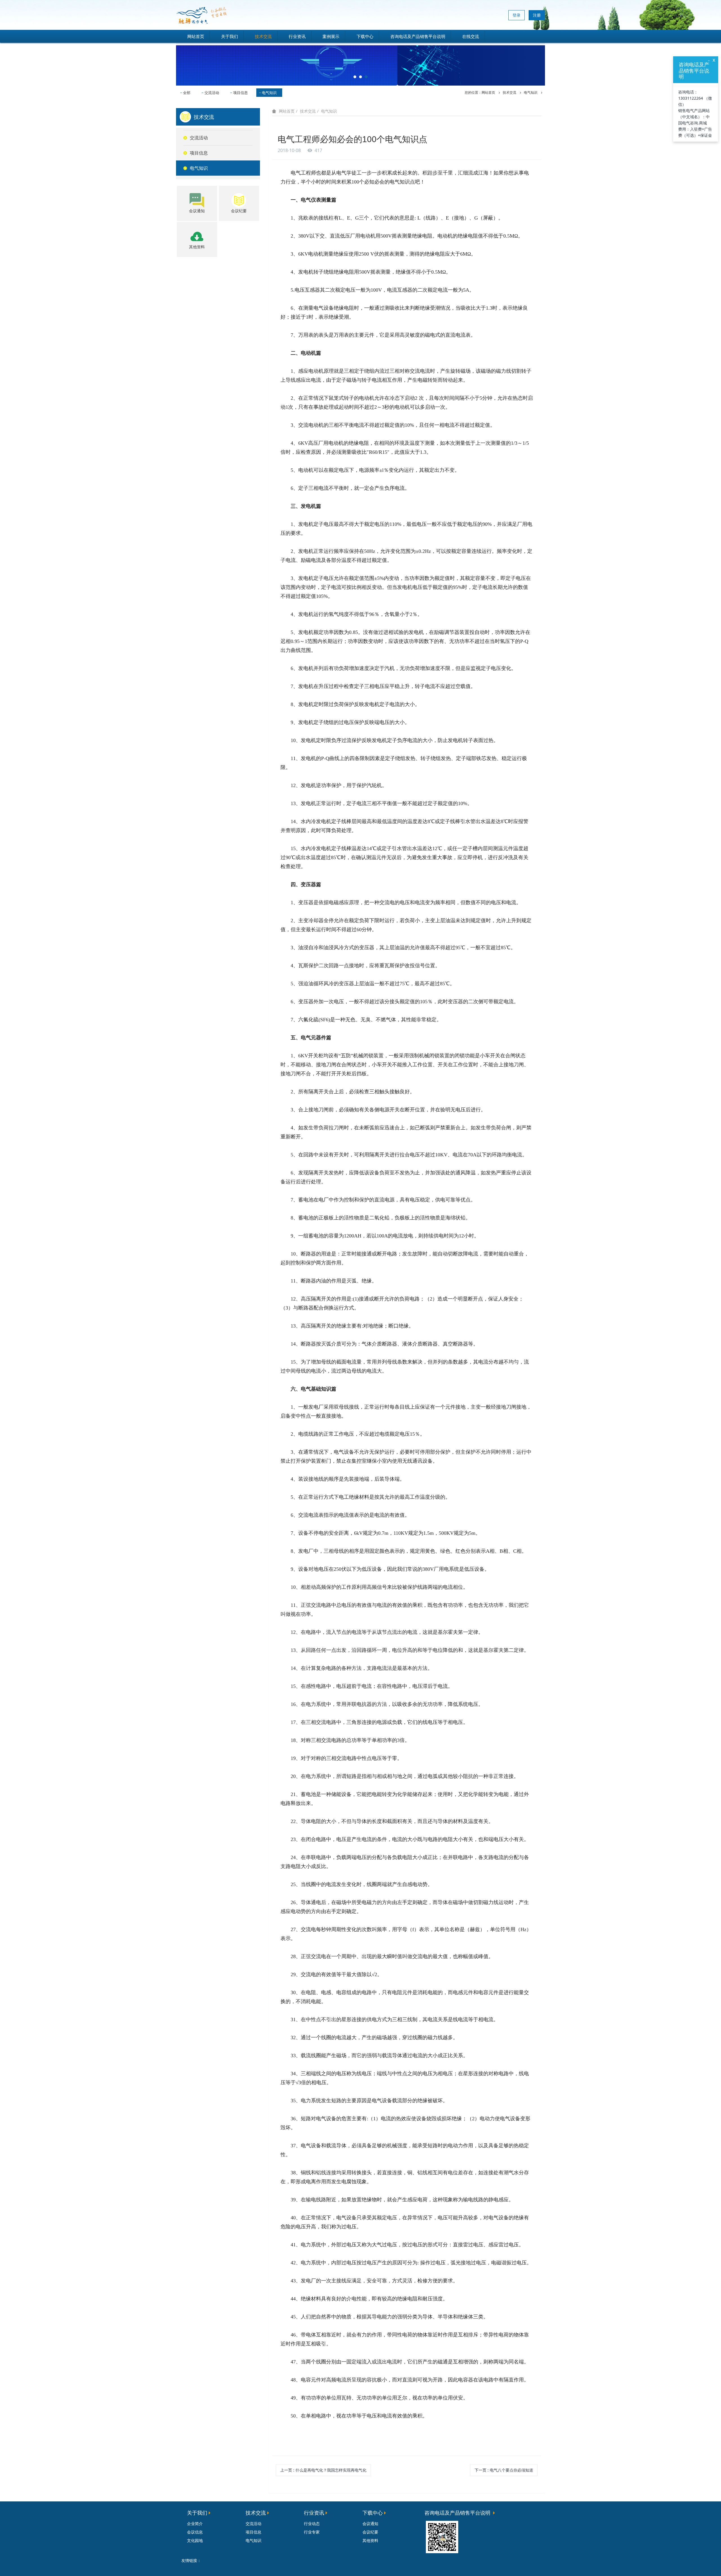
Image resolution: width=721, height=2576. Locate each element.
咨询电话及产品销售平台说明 (418, 36)
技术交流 (263, 36)
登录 (517, 15)
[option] (360, 64)
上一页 (323, 2470)
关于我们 (230, 36)
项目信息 (241, 93)
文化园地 (195, 2540)
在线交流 (471, 36)
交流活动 (212, 93)
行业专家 (312, 2532)
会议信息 (195, 2532)
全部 (187, 93)
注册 (537, 15)
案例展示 (331, 36)
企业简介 (195, 2524)
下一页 (504, 2470)
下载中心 (365, 36)
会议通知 (370, 2524)
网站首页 (196, 36)
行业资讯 (297, 36)
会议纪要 (370, 2532)
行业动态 (312, 2524)
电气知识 (269, 93)
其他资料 (370, 2540)
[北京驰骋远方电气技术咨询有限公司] (201, 15)
